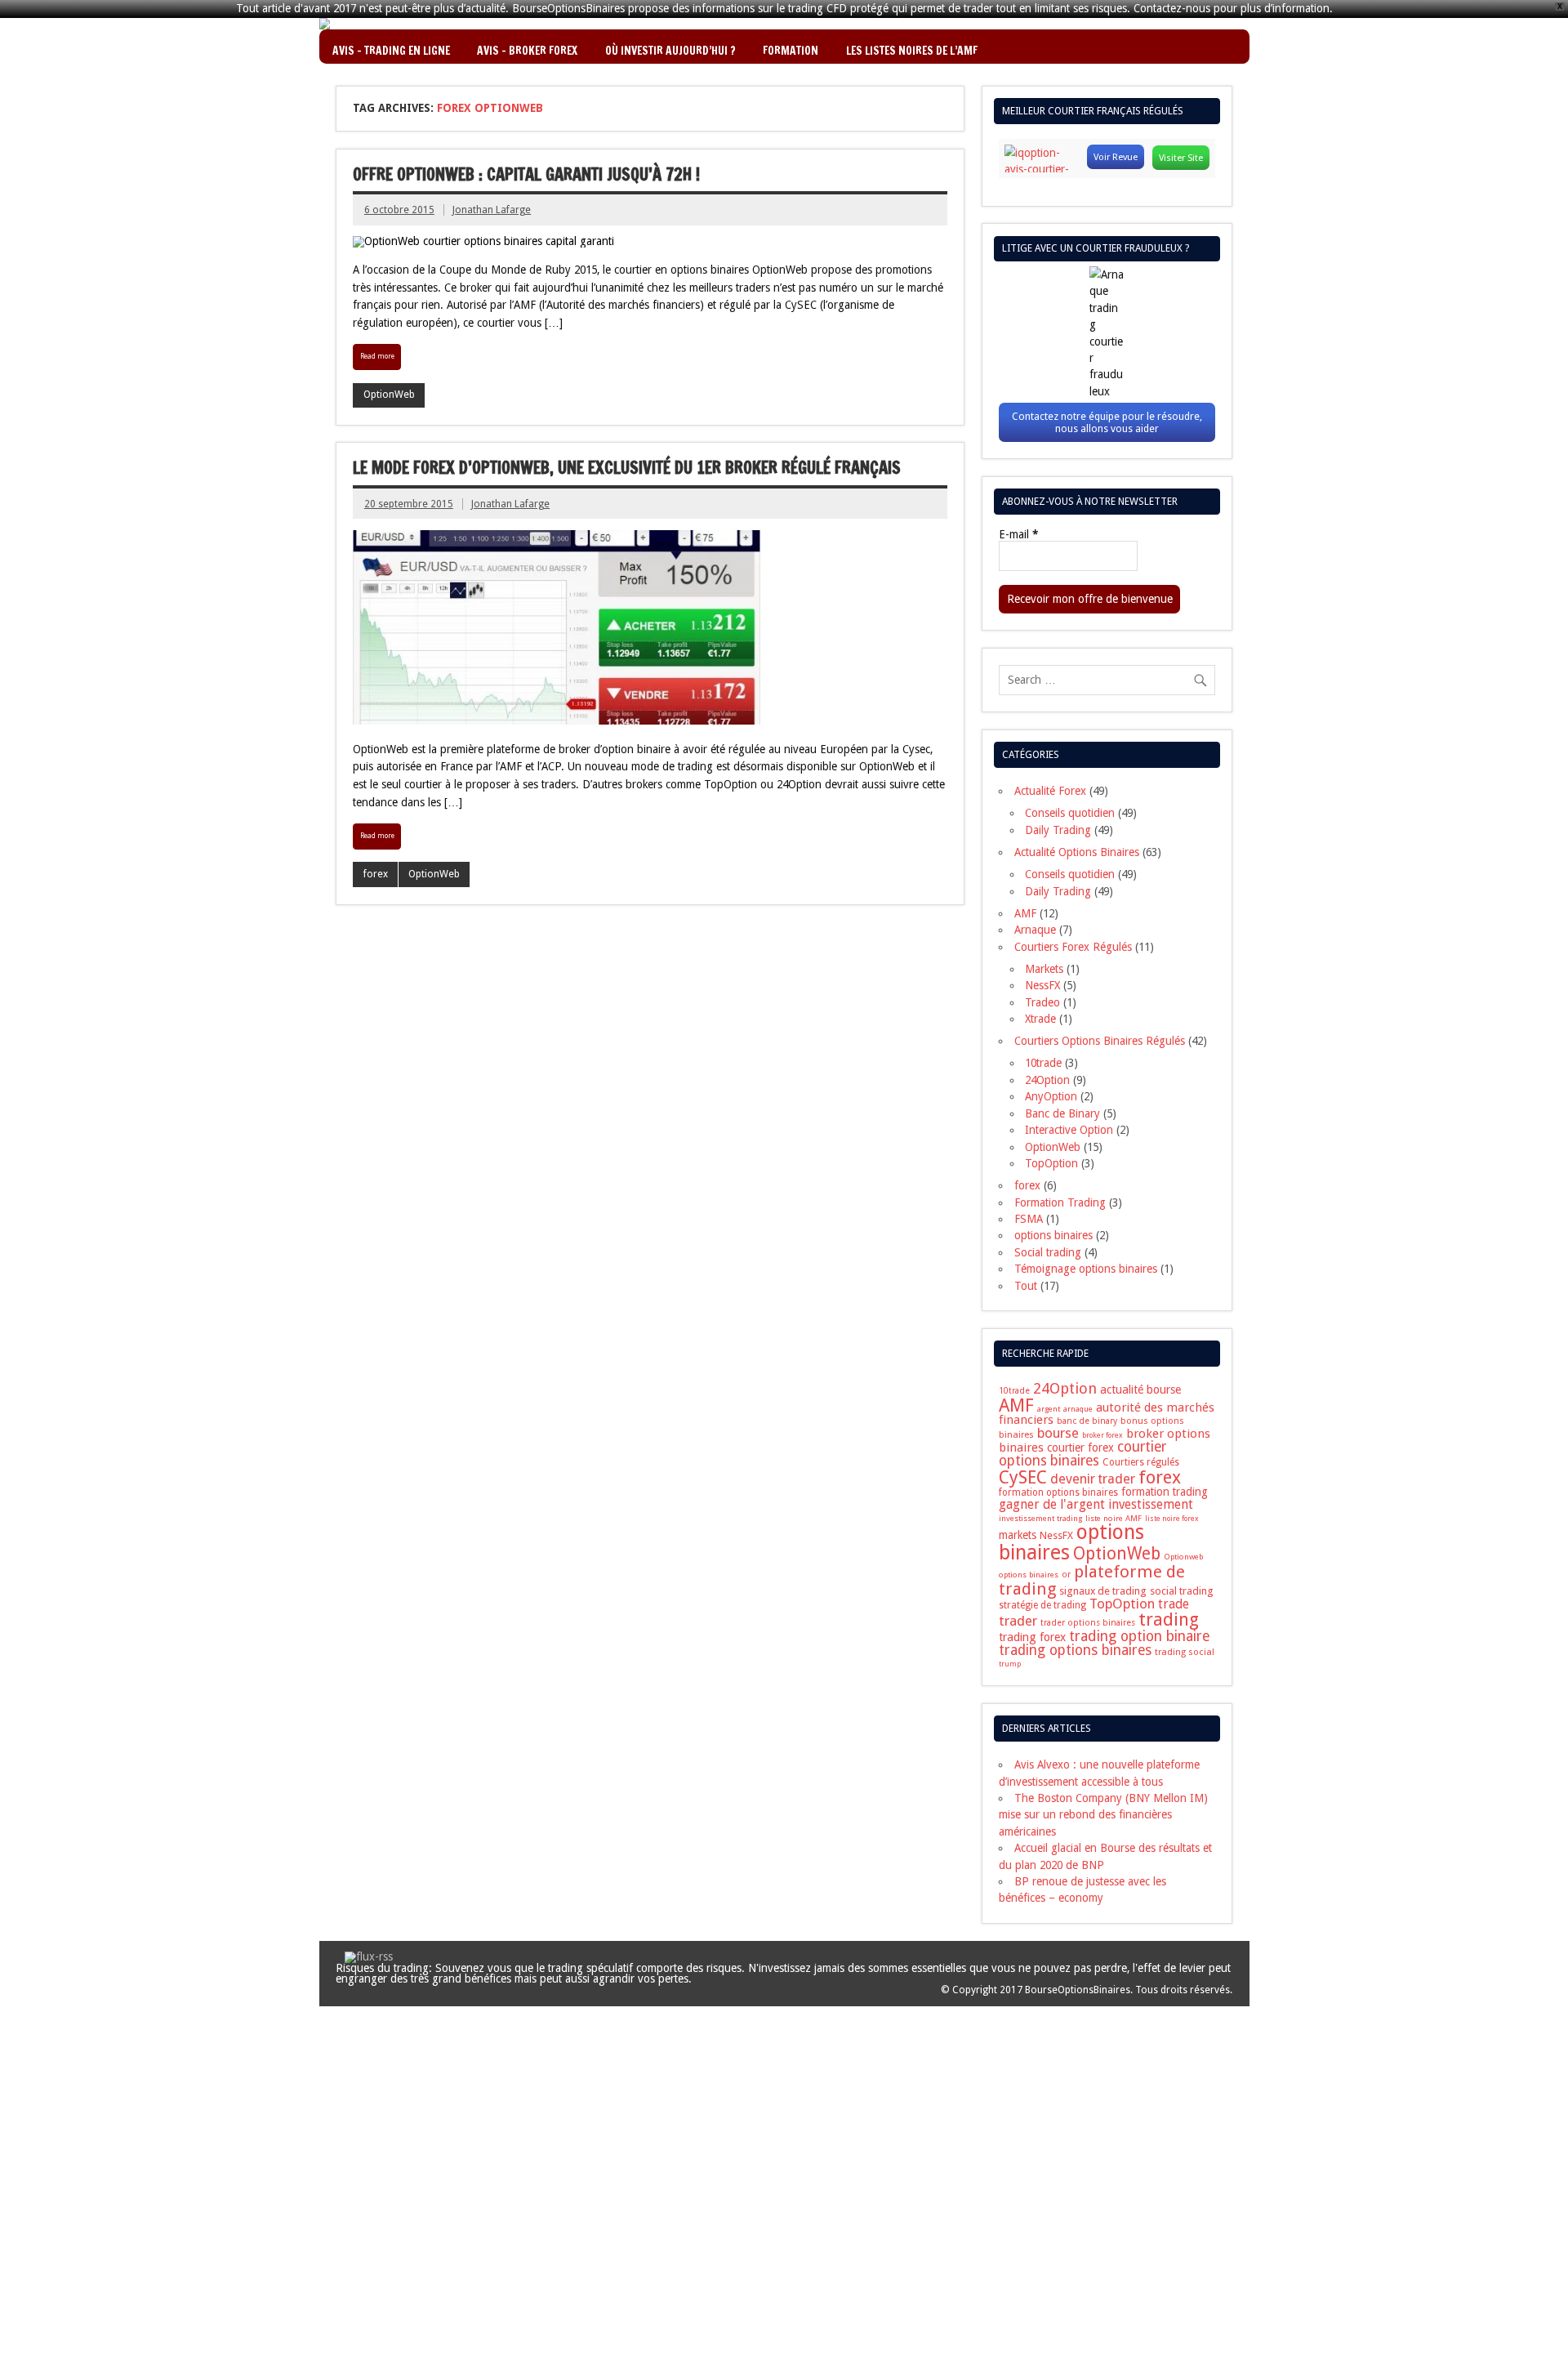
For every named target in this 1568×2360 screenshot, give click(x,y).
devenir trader (1093, 1479)
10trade (1043, 1063)
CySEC (1023, 1477)
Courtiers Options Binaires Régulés (1100, 1041)
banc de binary (1087, 1421)
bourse (1058, 1433)
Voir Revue (1116, 157)
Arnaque (1035, 930)
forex (376, 874)
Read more (377, 356)
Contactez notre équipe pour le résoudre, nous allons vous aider (1107, 422)
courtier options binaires (1082, 1454)
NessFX (1042, 985)
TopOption (1051, 1163)
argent (1049, 1409)
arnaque (1078, 1409)
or (1066, 1575)
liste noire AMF (1114, 1518)
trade (1174, 1604)
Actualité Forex (1050, 791)
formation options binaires (1058, 1492)
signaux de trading (1103, 1591)
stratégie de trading (1042, 1605)
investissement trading (1040, 1518)
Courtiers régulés (1141, 1462)
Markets (1044, 969)
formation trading (1165, 1492)
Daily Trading (1058, 830)
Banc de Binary (1062, 1113)
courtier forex (1080, 1448)
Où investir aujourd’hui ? (670, 50)
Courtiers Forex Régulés (1073, 947)
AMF (1025, 913)
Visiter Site (1181, 158)
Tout (1026, 1286)
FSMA (1029, 1219)
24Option (1047, 1080)
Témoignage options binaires (1086, 1269)
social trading (1182, 1591)
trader (1018, 1621)
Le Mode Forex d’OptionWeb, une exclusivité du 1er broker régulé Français (627, 468)
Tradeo (1042, 1002)
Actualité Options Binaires (1077, 852)
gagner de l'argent (1052, 1504)
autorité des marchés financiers (1107, 1414)
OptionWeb (389, 395)
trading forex (1032, 1637)
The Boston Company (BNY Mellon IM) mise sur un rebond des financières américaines (1103, 1815)
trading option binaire (1140, 1636)
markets (1018, 1535)
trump (1010, 1664)
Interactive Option (1069, 1130)
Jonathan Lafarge (492, 210)
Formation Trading (1060, 1202)
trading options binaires (1075, 1650)
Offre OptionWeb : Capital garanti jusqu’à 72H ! (526, 174)
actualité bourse (1140, 1390)
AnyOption (1051, 1096)
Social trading (1048, 1252)
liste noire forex (1172, 1519)
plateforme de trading (1092, 1580)
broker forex (1102, 1435)
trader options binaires (1088, 1623)
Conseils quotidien (1070, 813)
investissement (1151, 1505)
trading (1169, 1619)
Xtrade (1040, 1019)
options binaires (1053, 1235)
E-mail (1018, 535)
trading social (1185, 1652)
